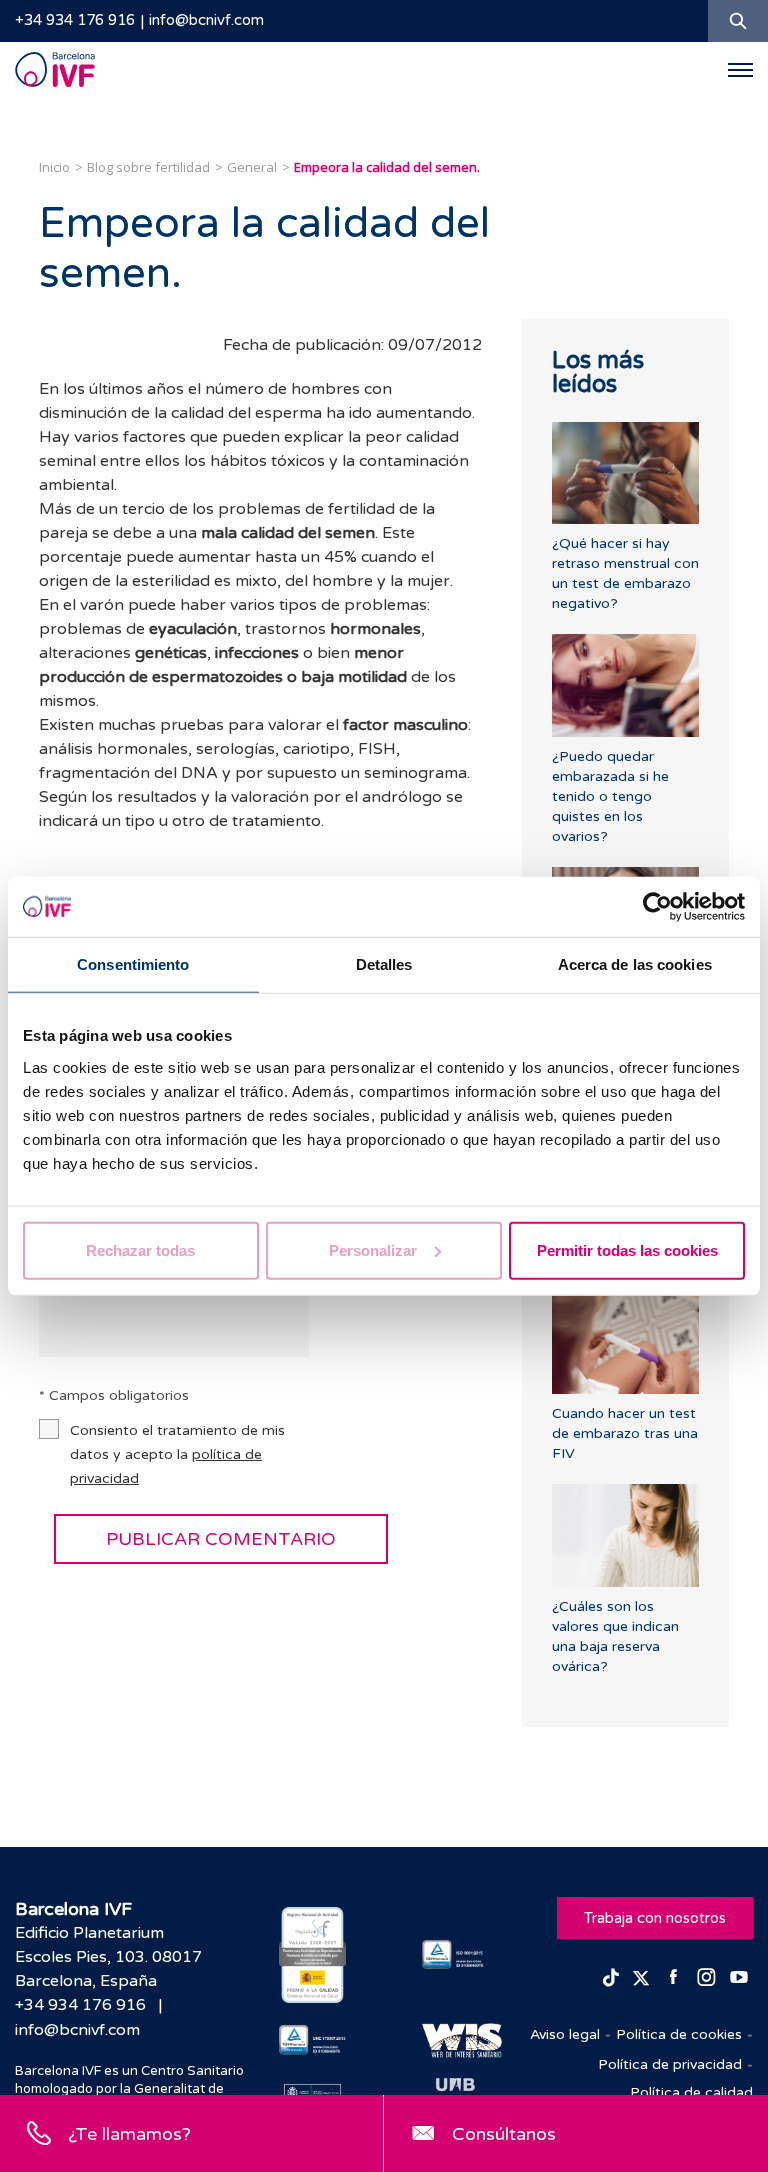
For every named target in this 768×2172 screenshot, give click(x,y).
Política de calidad (691, 2092)
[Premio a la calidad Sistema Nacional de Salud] (312, 1955)
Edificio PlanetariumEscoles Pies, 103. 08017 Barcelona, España (108, 1957)
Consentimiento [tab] (133, 964)
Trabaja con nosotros (655, 1918)
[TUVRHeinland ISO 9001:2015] (455, 1955)
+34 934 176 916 (75, 20)
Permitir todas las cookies (627, 1249)
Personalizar (373, 1249)
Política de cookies (679, 2034)
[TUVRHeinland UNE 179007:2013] (312, 2040)
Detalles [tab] (384, 964)
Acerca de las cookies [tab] (635, 964)
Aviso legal (565, 2034)
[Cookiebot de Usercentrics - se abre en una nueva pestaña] (657, 907)
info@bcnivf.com (206, 20)
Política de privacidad (670, 2064)
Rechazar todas (140, 1249)
